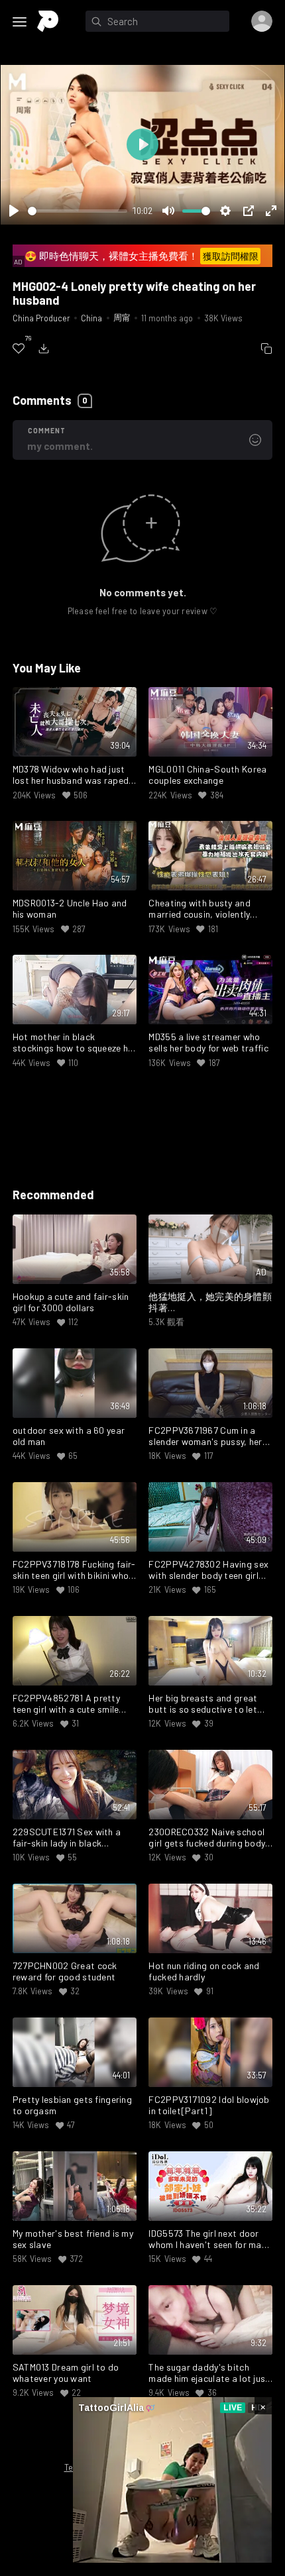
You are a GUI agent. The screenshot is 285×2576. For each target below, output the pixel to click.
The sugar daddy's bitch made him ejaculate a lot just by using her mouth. (209, 2373)
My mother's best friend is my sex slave (73, 2239)
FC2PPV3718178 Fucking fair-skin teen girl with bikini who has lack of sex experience (74, 1570)
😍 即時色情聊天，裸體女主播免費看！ (142, 256)
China (91, 318)
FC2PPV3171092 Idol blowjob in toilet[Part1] (209, 2105)
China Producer (41, 318)
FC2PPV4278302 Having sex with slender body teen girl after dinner (208, 1570)
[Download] (44, 349)
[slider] (78, 211)
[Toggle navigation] (20, 22)
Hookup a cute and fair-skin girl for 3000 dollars (71, 1302)
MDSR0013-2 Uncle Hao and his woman (70, 909)
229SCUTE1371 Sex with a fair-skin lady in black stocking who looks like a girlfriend (67, 1838)
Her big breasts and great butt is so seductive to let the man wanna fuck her (203, 1704)
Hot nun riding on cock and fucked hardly (204, 1971)
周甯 (122, 317)
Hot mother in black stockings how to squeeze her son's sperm (75, 1043)
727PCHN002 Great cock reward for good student (65, 1971)
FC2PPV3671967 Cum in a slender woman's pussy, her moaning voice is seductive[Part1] (205, 1436)
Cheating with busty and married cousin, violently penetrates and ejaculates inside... (204, 909)
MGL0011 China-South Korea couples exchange (207, 775)
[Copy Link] (266, 349)
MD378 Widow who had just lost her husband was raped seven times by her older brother (71, 775)
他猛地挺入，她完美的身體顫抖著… (210, 1302)
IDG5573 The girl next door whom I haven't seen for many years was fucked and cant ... (209, 2239)
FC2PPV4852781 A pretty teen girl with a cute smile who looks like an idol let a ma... (67, 1704)
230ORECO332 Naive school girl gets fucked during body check (207, 1838)
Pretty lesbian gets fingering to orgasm (72, 2105)
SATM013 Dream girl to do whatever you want (66, 2373)
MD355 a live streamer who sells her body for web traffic (208, 1043)
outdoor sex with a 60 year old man (69, 1436)
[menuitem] (19, 349)
